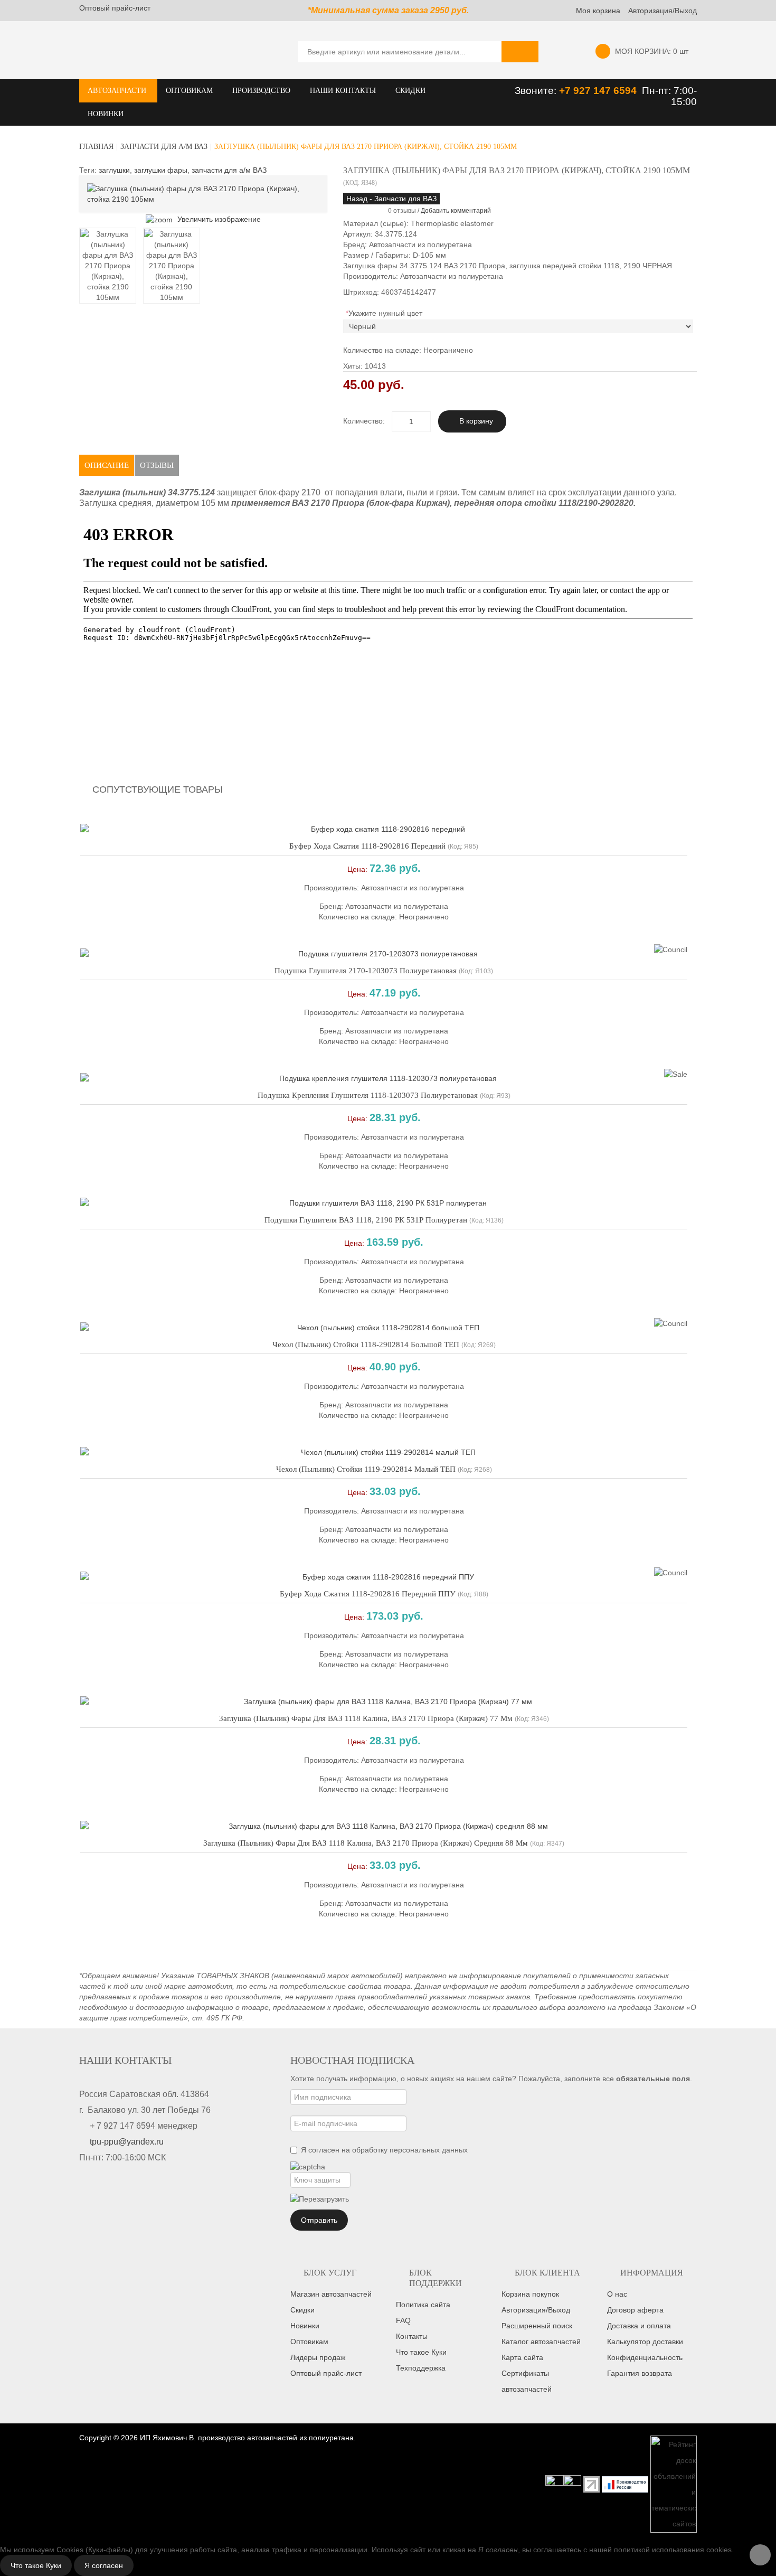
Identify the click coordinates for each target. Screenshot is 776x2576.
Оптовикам (309, 2342)
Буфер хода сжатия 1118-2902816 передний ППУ (368, 1594)
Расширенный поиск (537, 2326)
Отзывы (157, 465)
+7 (566, 91)
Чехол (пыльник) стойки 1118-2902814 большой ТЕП (366, 1345)
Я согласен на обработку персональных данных (384, 2150)
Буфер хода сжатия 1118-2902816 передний (367, 846)
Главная (96, 147)
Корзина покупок (530, 2294)
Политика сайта (423, 2305)
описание (107, 465)
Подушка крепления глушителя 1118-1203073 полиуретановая (368, 1095)
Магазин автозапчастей (331, 2294)
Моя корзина (598, 11)
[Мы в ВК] (572, 2484)
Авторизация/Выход (663, 11)
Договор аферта (635, 2310)
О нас (617, 2294)
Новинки (305, 2326)
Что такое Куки (421, 2352)
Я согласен (104, 2565)
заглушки (114, 170)
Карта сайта (522, 2357)
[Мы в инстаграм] (554, 2484)
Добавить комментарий (456, 211)
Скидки (302, 2310)
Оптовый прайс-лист (115, 8)
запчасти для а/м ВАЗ (229, 170)
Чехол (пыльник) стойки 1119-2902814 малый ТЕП (366, 1469)
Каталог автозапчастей (541, 2342)
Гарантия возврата (640, 2373)
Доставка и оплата (639, 2326)
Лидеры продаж (318, 2357)
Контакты (412, 2336)
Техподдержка (421, 2368)
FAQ (403, 2320)
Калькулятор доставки (645, 2342)
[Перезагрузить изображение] (320, 2199)
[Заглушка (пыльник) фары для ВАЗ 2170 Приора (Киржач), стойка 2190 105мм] (108, 266)
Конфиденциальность (645, 2357)
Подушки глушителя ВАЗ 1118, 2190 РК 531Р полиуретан (366, 1220)
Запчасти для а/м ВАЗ (164, 147)
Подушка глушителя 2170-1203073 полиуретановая (366, 971)
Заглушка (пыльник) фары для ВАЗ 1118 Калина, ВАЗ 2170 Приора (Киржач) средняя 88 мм (366, 1843)
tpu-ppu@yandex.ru (127, 2142)
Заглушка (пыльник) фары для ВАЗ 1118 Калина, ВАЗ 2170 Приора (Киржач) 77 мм (366, 1718)
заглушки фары (161, 170)
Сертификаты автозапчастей (527, 2381)
